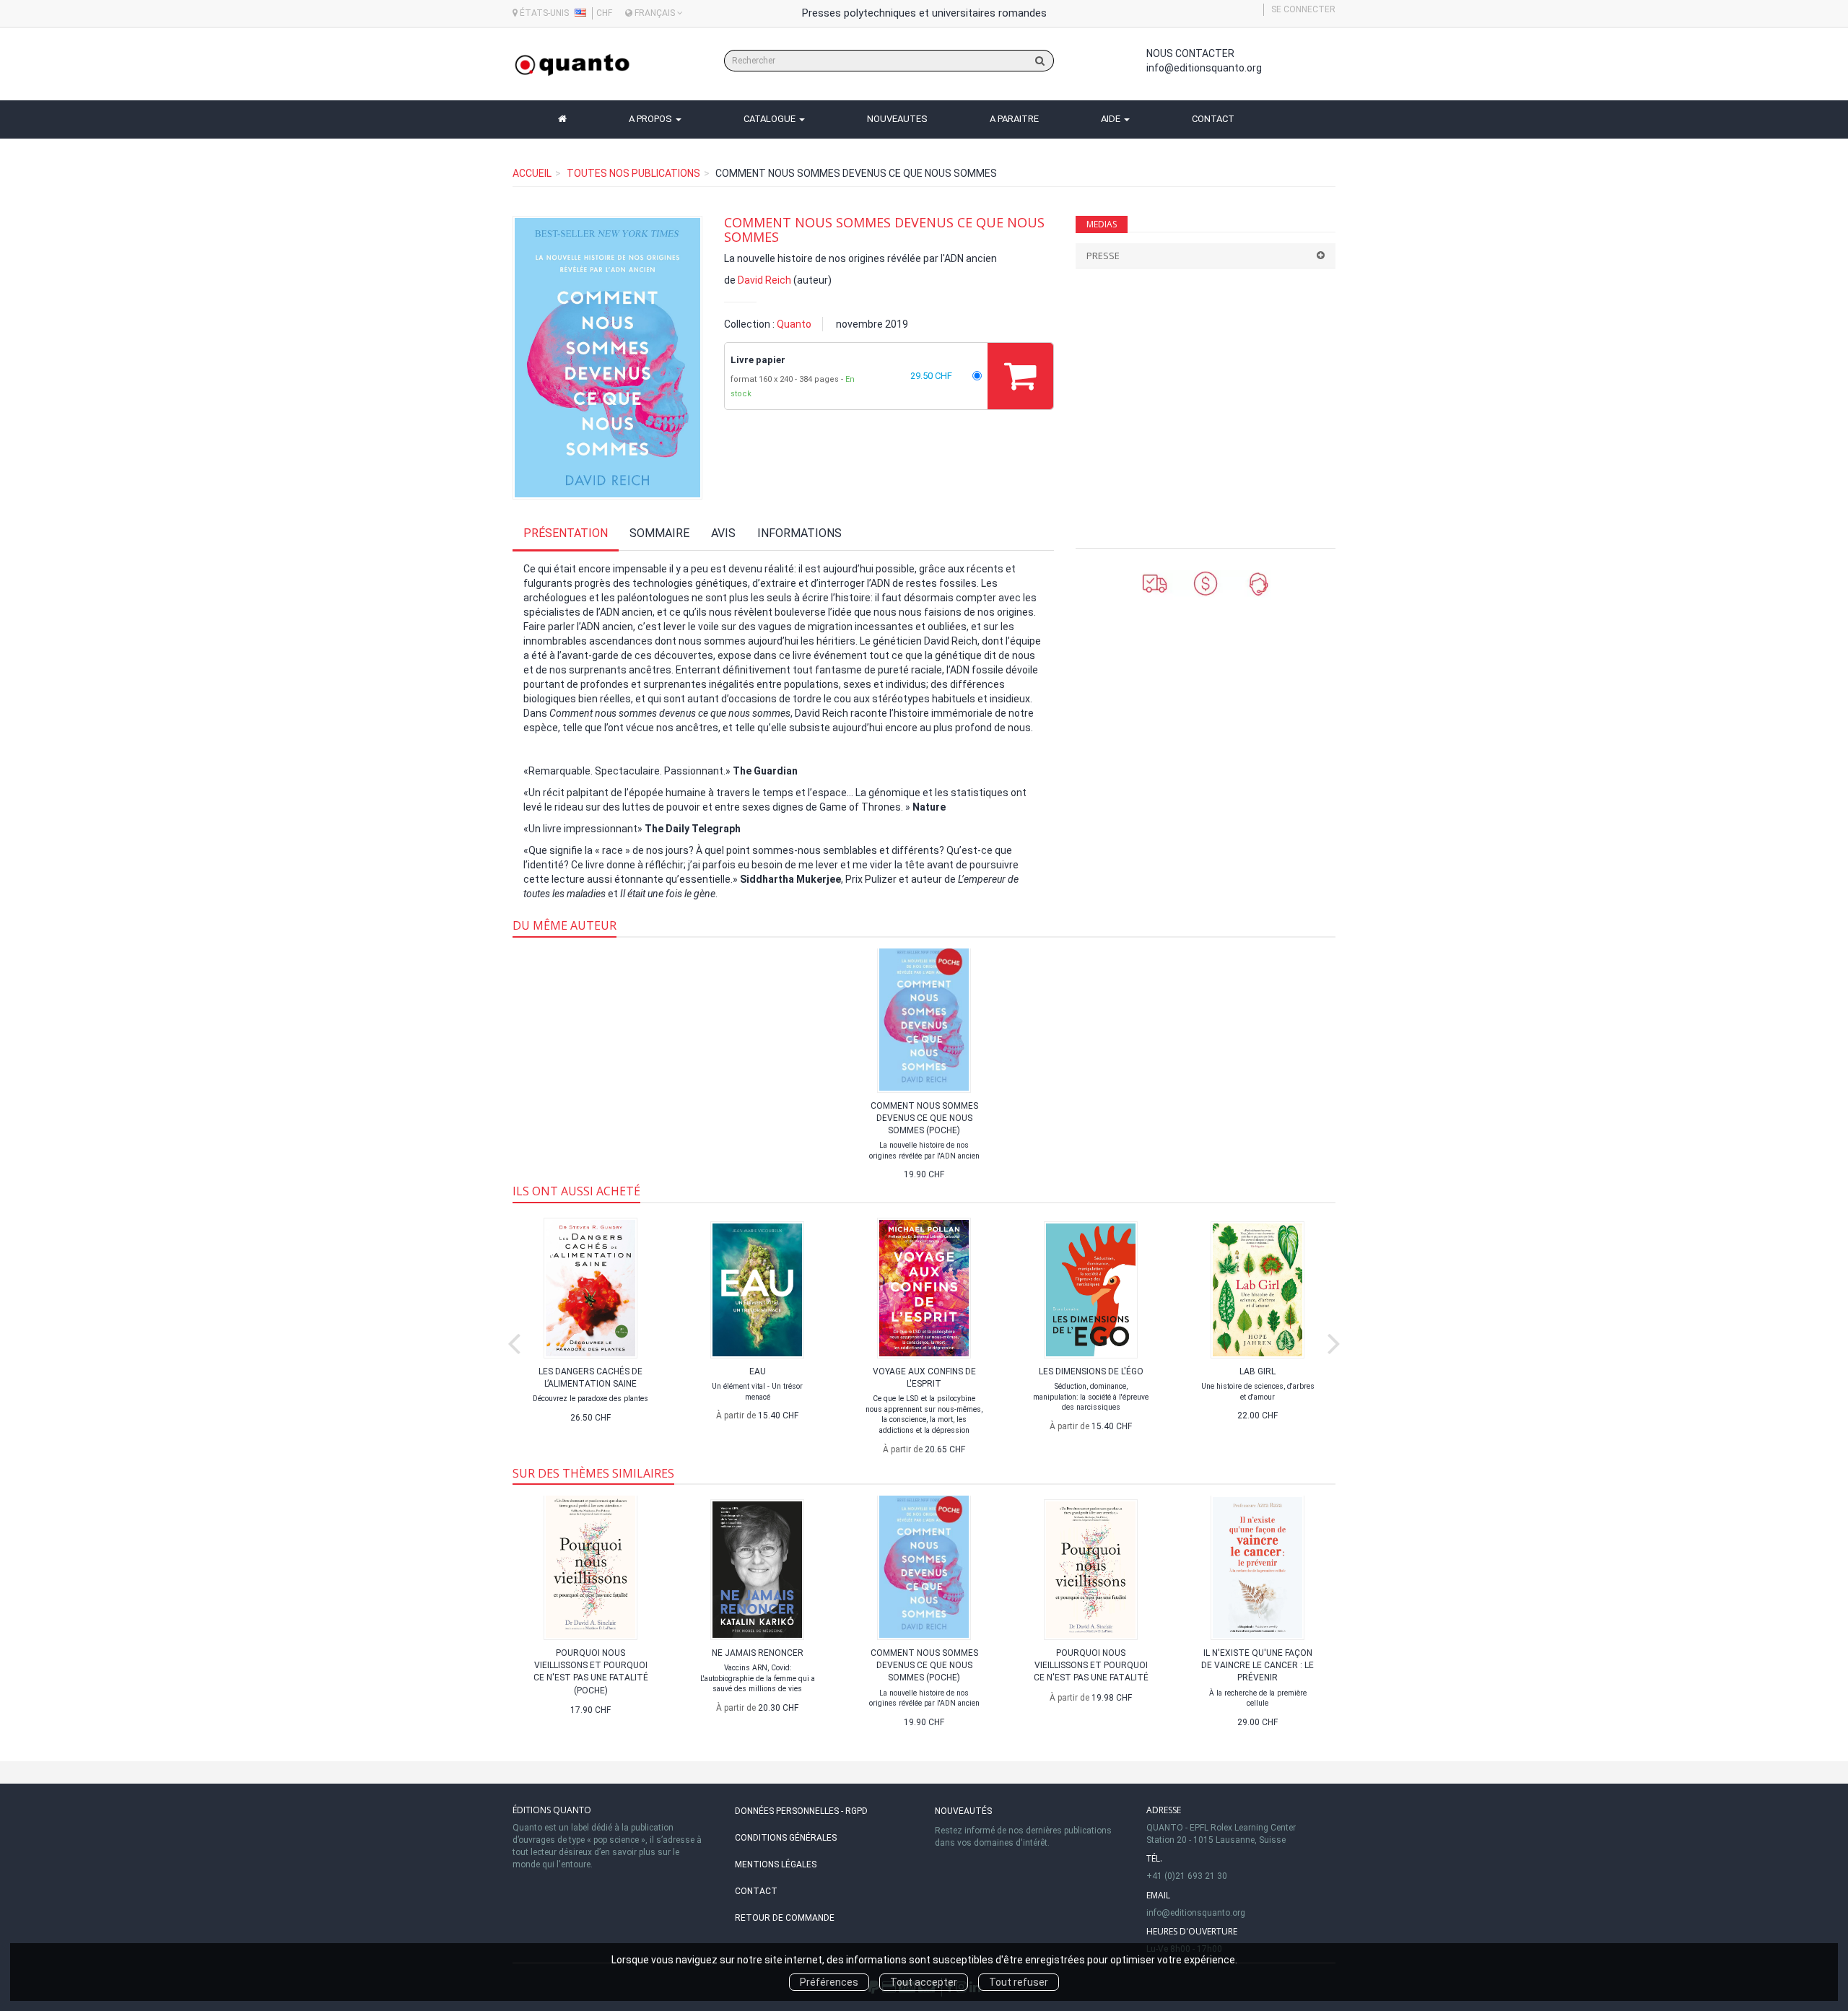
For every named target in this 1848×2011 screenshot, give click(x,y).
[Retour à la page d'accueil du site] (572, 65)
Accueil (532, 173)
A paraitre (1014, 119)
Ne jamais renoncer (758, 1653)
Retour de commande (785, 1918)
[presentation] (514, 1340)
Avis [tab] (723, 533)
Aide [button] (1112, 119)
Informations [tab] (799, 533)
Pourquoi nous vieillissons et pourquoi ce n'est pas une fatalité (1091, 1665)
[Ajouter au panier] (1020, 376)
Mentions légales (776, 1864)
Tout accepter (924, 1982)
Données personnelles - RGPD (801, 1811)
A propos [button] (651, 119)
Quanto (794, 324)
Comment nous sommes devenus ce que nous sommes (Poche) (924, 1118)
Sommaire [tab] (659, 533)
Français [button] (655, 13)
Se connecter (1303, 9)
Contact (1213, 119)
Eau (758, 1371)
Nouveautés (963, 1811)
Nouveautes (897, 119)
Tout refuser (1019, 1982)
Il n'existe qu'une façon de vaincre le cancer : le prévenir (1258, 1665)
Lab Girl (1258, 1371)
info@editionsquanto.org (1204, 68)
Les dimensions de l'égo (1091, 1371)
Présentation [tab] (566, 533)
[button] (607, 358)
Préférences (829, 1982)
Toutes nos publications (633, 173)
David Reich (764, 280)
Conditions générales (786, 1838)
